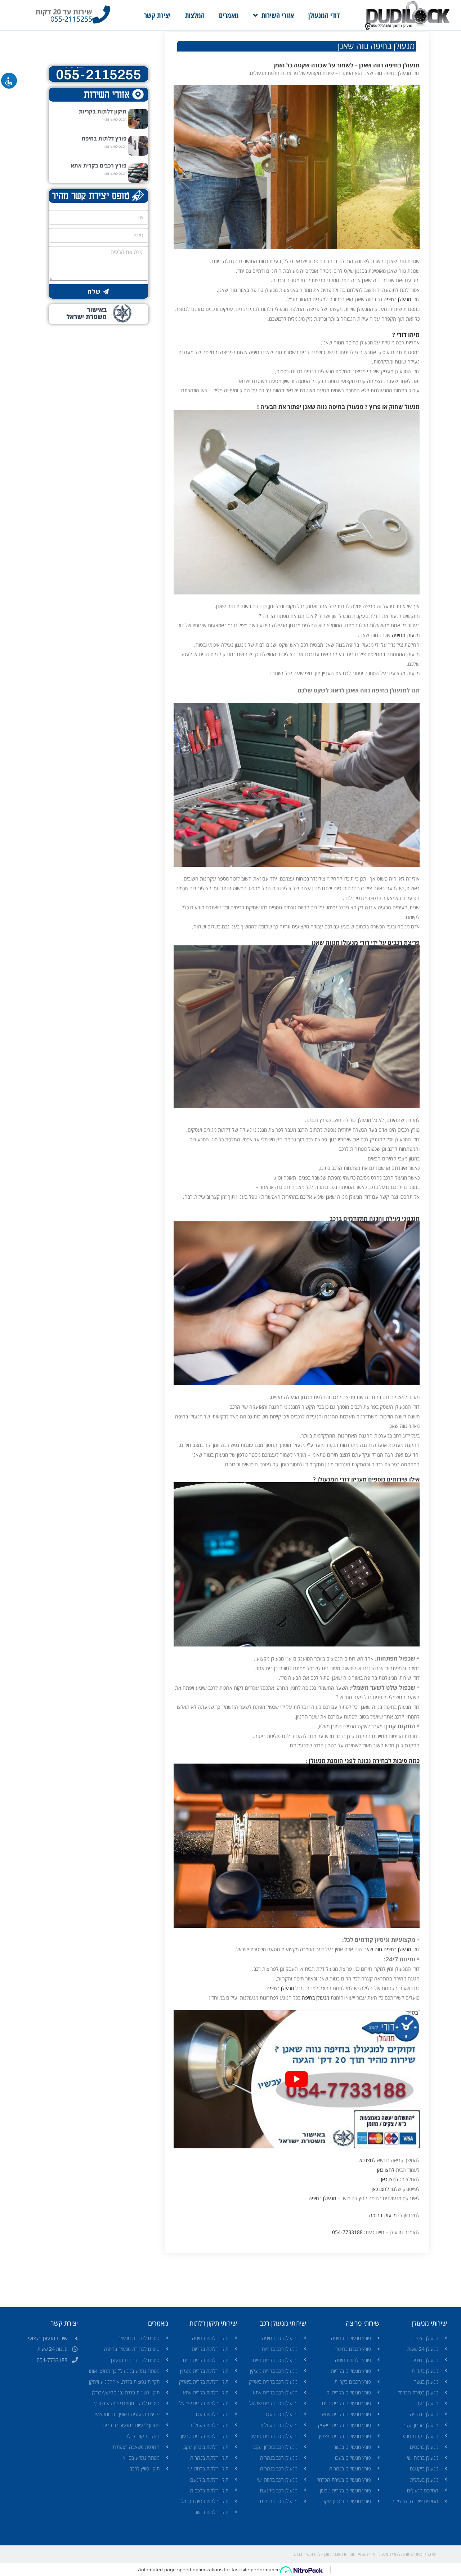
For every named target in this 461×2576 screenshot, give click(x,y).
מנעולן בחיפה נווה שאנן (387, 1949)
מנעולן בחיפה (397, 299)
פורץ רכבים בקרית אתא (99, 165)
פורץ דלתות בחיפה (104, 138)
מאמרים (229, 15)
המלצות (195, 15)
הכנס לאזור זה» (115, 119)
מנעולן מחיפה (406, 635)
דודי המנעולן (324, 15)
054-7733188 (347, 2232)
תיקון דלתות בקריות (103, 111)
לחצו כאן (367, 2160)
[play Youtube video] (297, 2079)
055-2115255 (71, 19)
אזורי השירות (278, 15)
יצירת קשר (157, 15)
